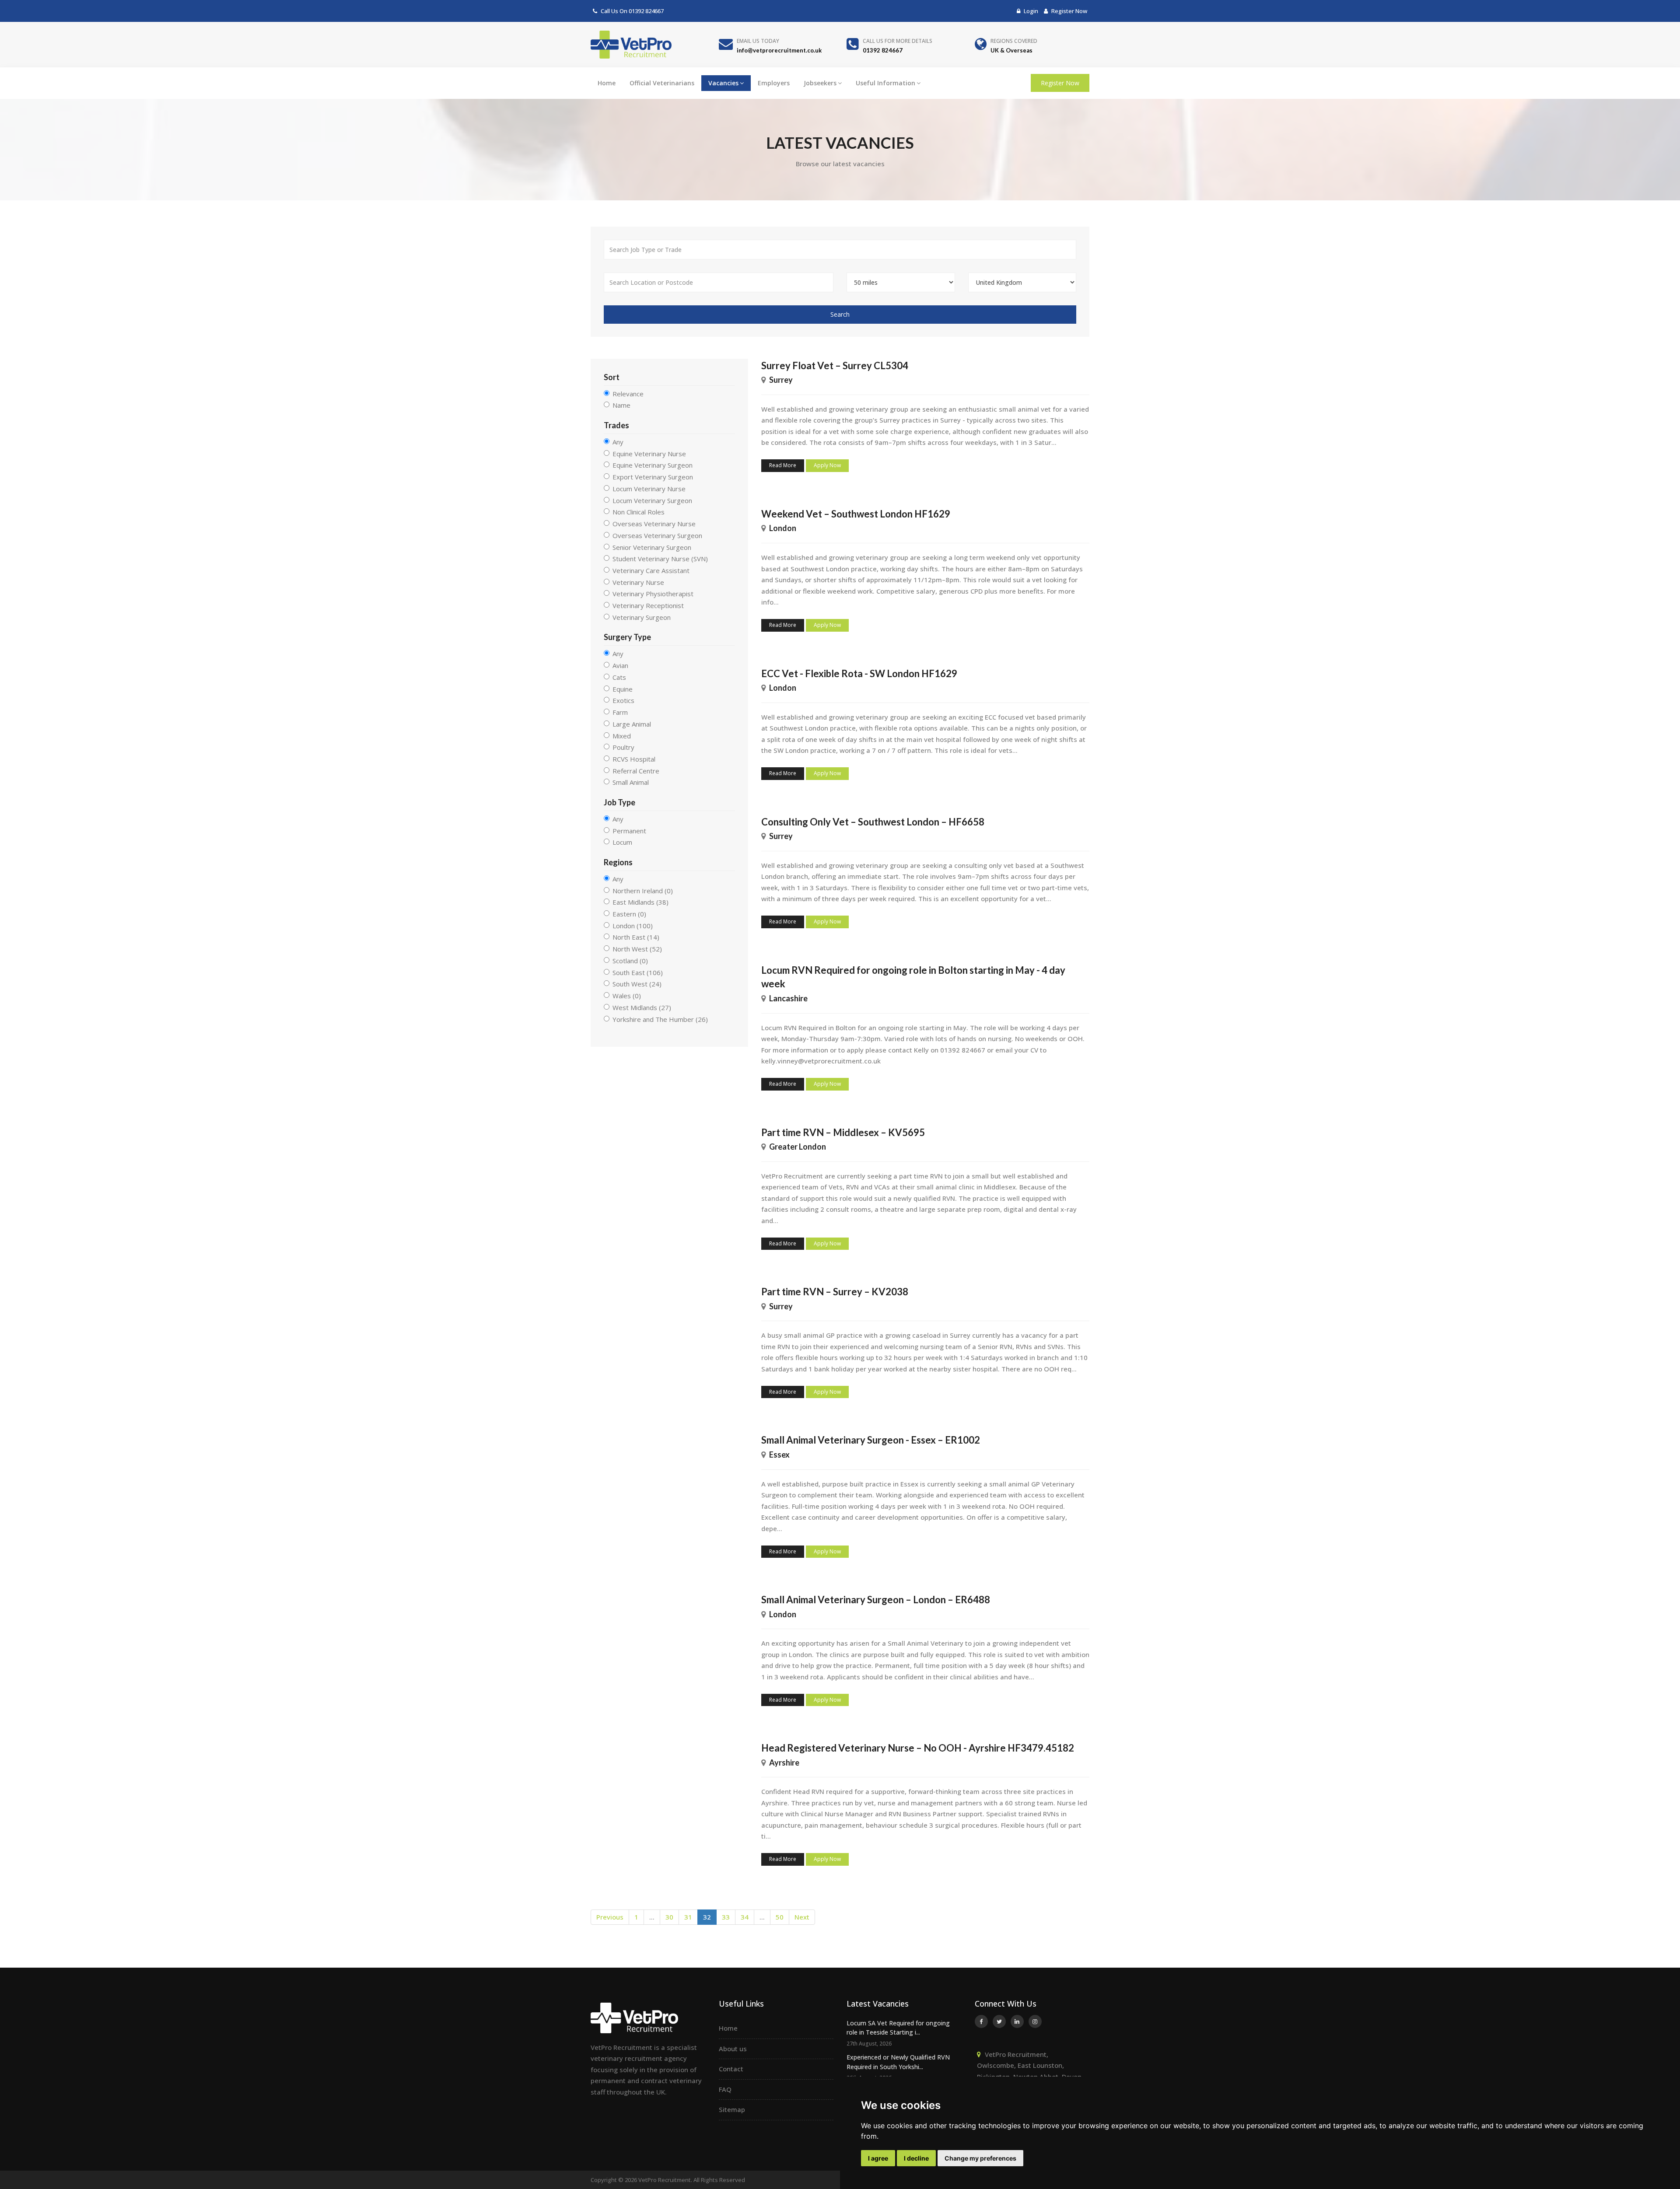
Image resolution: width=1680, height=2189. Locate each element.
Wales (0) (627, 996)
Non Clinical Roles (639, 512)
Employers (774, 83)
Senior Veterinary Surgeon (652, 547)
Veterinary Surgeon (642, 617)
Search (840, 314)
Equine (623, 689)
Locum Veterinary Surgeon (652, 500)
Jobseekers (820, 83)
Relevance (628, 394)
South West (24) (637, 984)
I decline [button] (916, 2158)
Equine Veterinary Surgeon (653, 465)
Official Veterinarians (662, 83)
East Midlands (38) (640, 902)
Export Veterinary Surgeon (653, 477)
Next (802, 1917)
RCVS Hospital (634, 759)
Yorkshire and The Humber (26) (660, 1019)
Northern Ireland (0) (643, 891)
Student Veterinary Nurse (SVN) (660, 559)
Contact (731, 2069)
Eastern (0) (629, 914)
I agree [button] (878, 2158)
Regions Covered (1014, 41)
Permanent (629, 831)
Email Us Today (758, 41)
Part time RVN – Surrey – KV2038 (835, 1292)
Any (618, 442)
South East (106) (638, 972)
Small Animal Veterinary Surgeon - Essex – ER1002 (871, 1440)
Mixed (622, 736)
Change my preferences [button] (980, 2158)
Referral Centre (636, 771)
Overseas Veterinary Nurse (654, 524)
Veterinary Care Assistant (651, 570)
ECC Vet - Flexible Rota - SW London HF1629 (859, 673)
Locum (622, 842)
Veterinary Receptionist (648, 605)
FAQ (725, 2089)
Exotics (623, 700)
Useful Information (885, 83)
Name (621, 405)
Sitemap (732, 2109)
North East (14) (636, 937)
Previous (610, 1917)
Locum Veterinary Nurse (649, 489)
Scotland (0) (630, 961)
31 (688, 1917)
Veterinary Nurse (638, 582)
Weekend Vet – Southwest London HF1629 (856, 514)
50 (780, 1917)
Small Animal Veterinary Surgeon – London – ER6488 (876, 1600)
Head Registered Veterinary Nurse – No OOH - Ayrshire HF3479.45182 (918, 1748)
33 (726, 1917)
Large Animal (632, 724)
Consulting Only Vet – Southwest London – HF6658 (873, 822)
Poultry (623, 747)
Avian (620, 665)
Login (1030, 11)
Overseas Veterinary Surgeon (657, 535)
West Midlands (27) (642, 1007)
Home (607, 83)
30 (669, 1917)
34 (745, 1917)
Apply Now (827, 465)
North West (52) (637, 949)
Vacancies (723, 83)
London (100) (633, 926)
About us (733, 2049)
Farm (620, 712)
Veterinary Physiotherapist (653, 594)
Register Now (1069, 11)
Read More (783, 465)
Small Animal (631, 782)
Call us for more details (898, 41)
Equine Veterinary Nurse (649, 454)
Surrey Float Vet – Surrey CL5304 (835, 365)
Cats (619, 677)
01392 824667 (646, 11)
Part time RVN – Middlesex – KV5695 (843, 1132)
